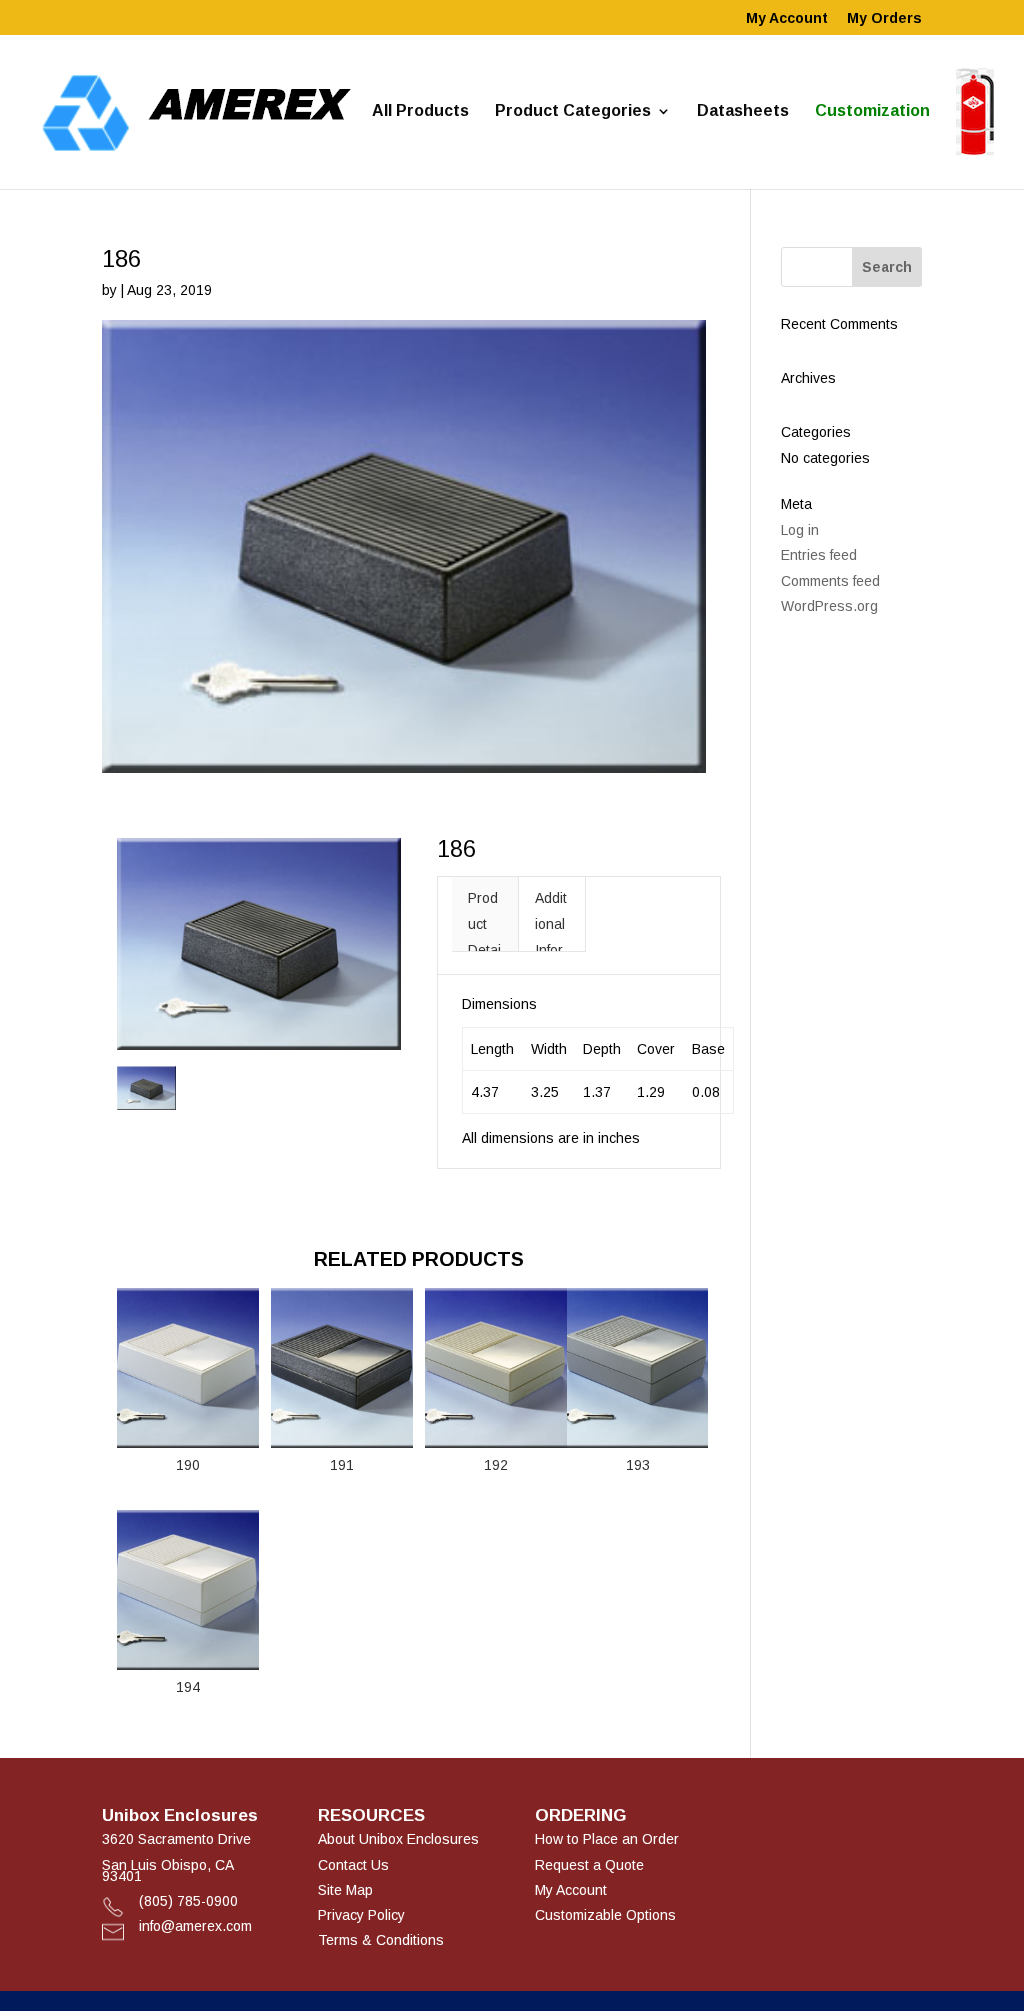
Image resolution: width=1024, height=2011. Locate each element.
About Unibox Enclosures (398, 1839)
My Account (787, 18)
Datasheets (743, 111)
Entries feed (819, 555)
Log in (800, 530)
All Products (420, 111)
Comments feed (830, 581)
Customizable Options (605, 1915)
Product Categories (573, 111)
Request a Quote (589, 1865)
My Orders (884, 18)
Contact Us (353, 1865)
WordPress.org (829, 606)
